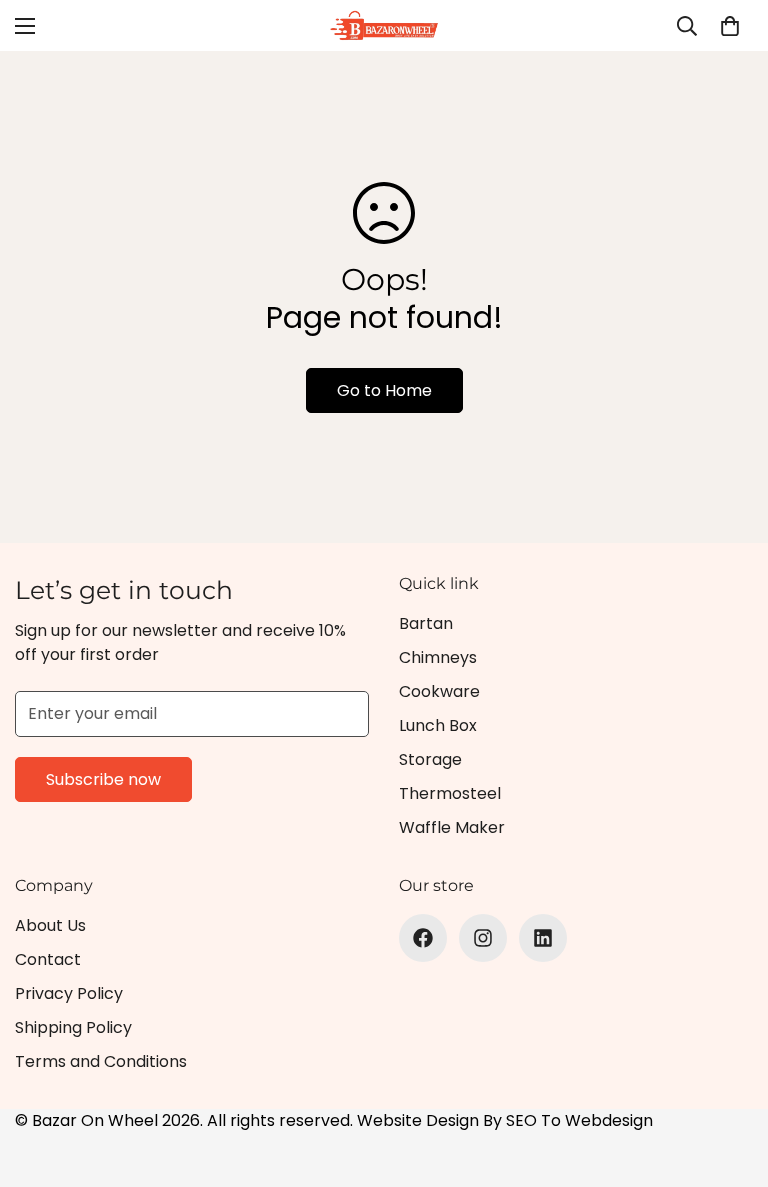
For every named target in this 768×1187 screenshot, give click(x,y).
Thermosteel (450, 793)
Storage (430, 759)
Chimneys (438, 657)
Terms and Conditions (101, 1061)
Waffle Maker (452, 827)
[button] (730, 26)
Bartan (426, 623)
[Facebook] (423, 938)
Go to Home (384, 390)
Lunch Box (438, 725)
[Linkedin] (543, 938)
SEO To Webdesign (579, 1120)
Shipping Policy (73, 1027)
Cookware (439, 691)
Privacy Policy (69, 993)
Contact (48, 959)
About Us (50, 925)
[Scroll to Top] (729, 1078)
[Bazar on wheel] (384, 25)
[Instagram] (483, 938)
